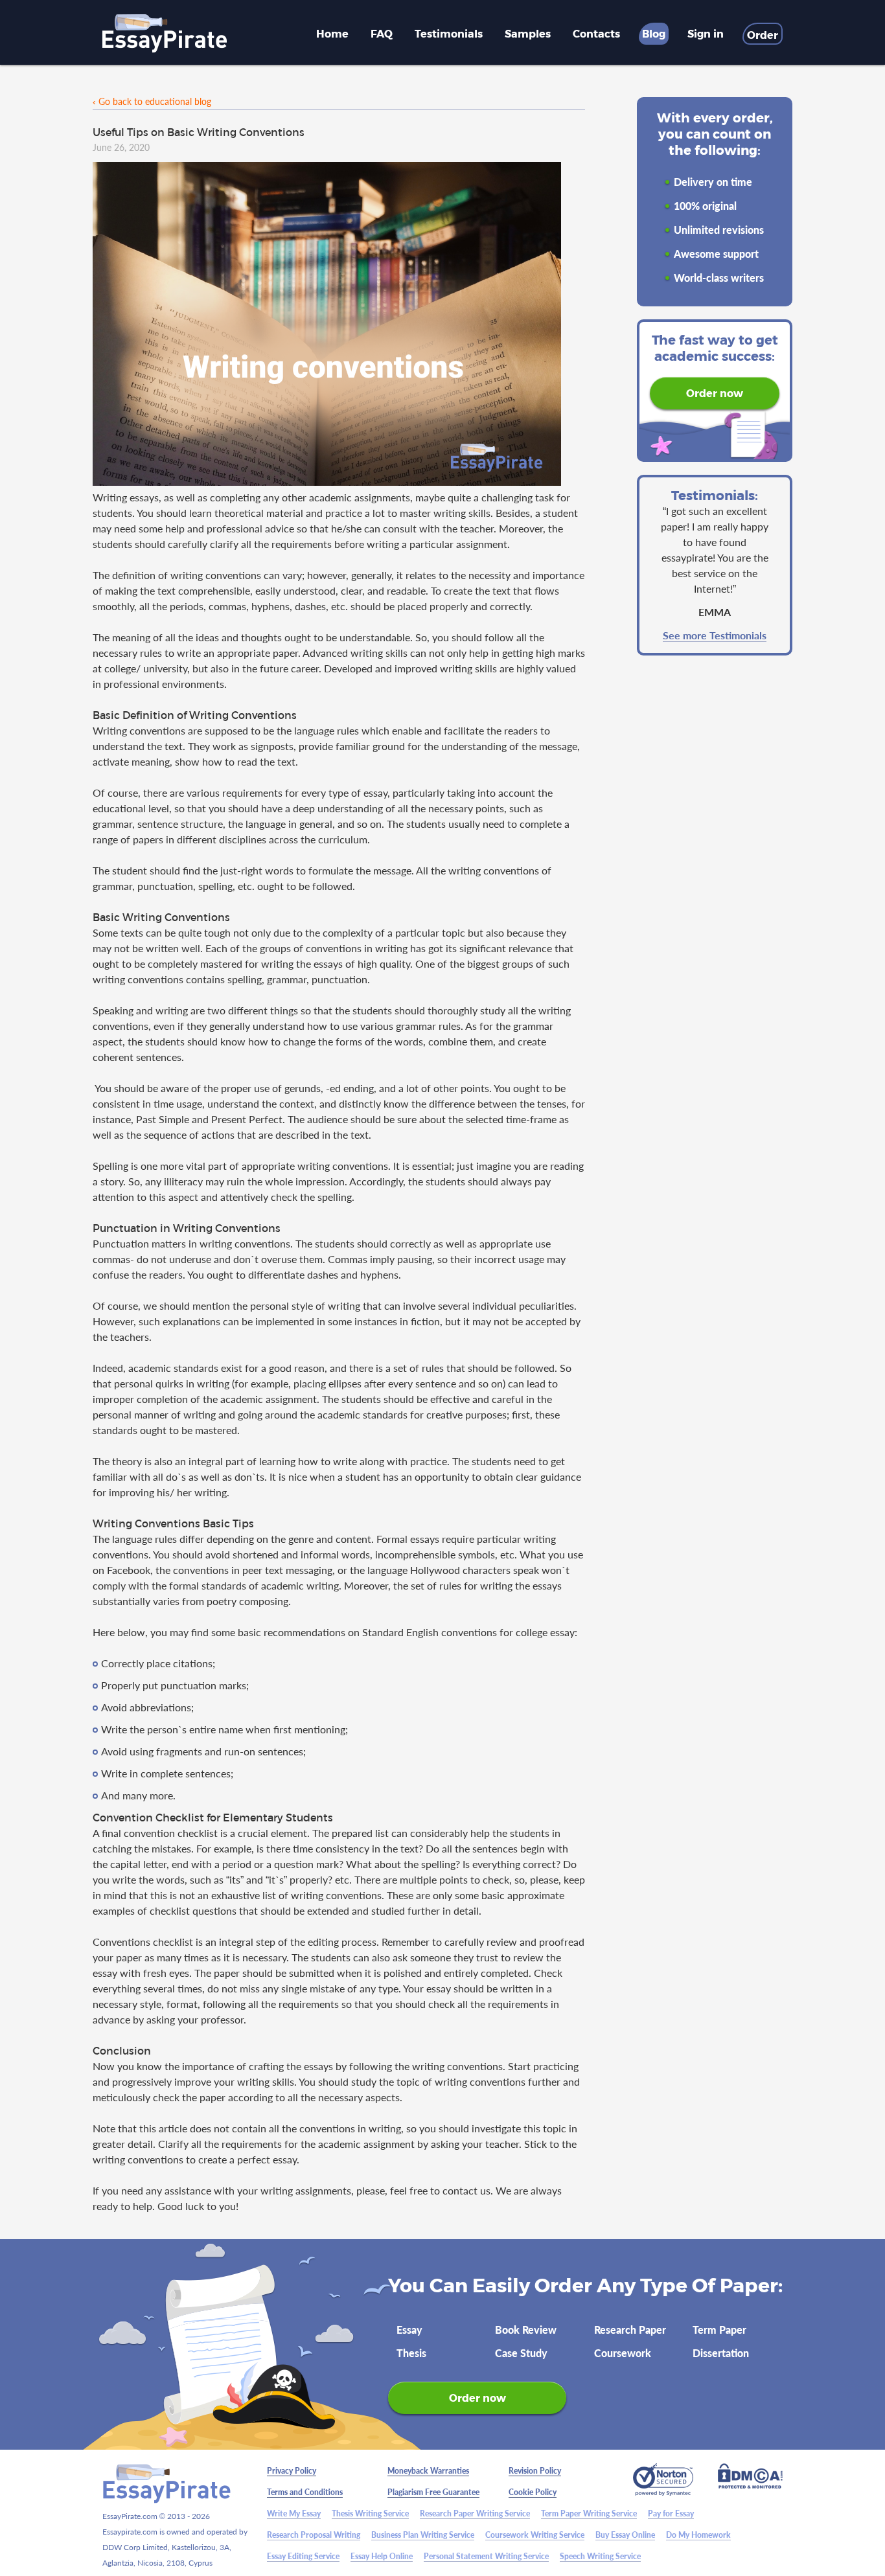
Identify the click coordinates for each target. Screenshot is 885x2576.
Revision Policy (535, 2471)
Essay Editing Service (303, 2556)
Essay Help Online (382, 2556)
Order (763, 35)
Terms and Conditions (305, 2492)
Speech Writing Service (600, 2556)
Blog (654, 33)
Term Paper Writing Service (589, 2513)
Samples (528, 33)
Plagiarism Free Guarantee (433, 2492)
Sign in (706, 33)
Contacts (596, 33)
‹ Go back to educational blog (152, 101)
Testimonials (449, 33)
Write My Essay (294, 2513)
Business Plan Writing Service (423, 2535)
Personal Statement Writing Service (486, 2556)
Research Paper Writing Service (475, 2513)
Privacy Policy (292, 2471)
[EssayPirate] (165, 34)
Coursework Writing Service (535, 2535)
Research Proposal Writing (314, 2535)
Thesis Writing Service (370, 2513)
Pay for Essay (671, 2513)
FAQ (382, 33)
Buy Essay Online (625, 2535)
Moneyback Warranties (428, 2471)
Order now (715, 393)
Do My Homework (698, 2535)
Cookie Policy (533, 2492)
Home (332, 33)
